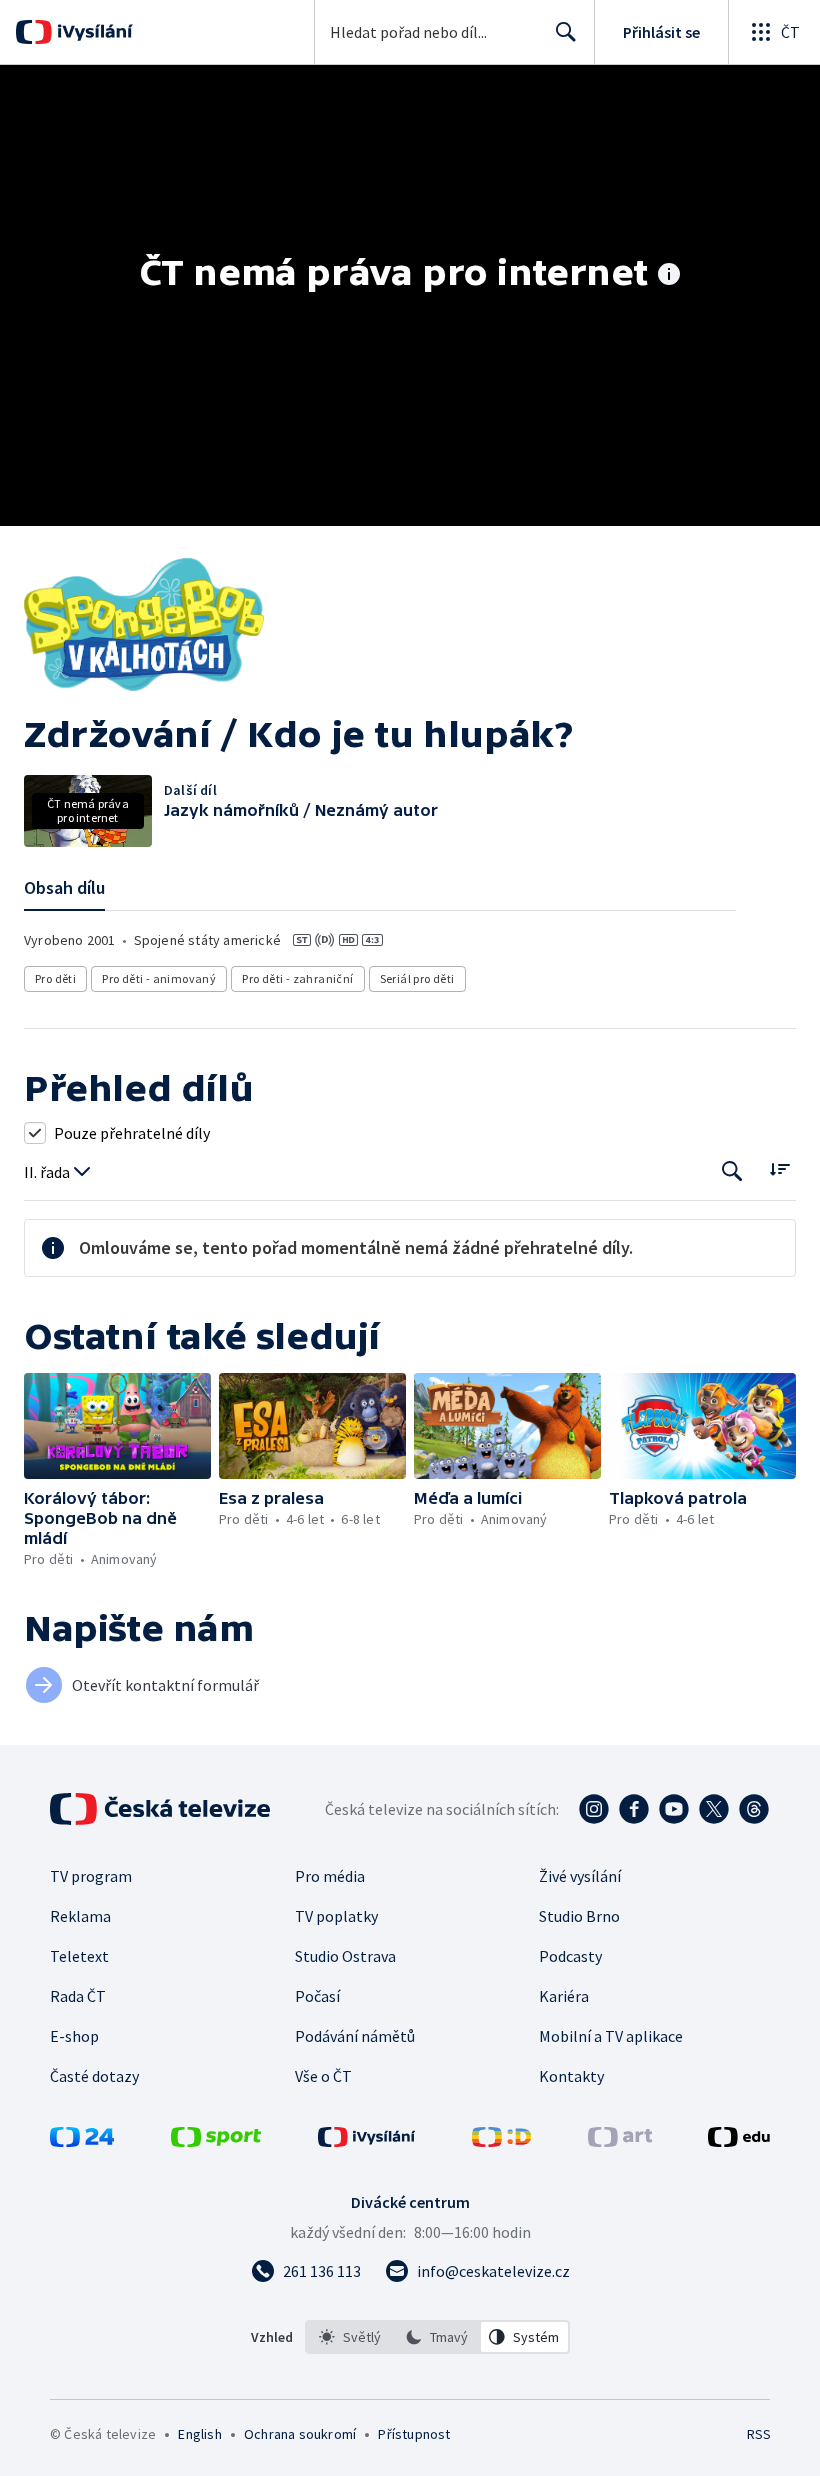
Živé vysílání (580, 1876)
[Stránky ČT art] (620, 2141)
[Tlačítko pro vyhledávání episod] (732, 1170)
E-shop (74, 2036)
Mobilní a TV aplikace (611, 2036)
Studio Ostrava (345, 1956)
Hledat (566, 32)
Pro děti (55, 978)
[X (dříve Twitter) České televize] (714, 1809)
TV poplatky (336, 1916)
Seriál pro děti (417, 978)
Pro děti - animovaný (159, 978)
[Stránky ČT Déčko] (501, 2141)
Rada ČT (78, 1996)
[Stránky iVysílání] (367, 2141)
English (199, 2434)
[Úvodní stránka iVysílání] (92, 32)
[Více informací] (669, 276)
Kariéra (564, 1996)
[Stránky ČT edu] (739, 2141)
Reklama (80, 1916)
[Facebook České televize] (634, 1809)
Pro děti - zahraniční (297, 978)
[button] (117, 1425)
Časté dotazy (94, 2076)
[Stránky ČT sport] (216, 2141)
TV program (91, 1876)
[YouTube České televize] (674, 1809)
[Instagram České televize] (594, 1809)
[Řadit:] (779, 1168)
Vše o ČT (323, 2076)
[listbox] (437, 2337)
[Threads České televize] (754, 1809)
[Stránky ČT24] (82, 2141)
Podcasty (570, 1956)
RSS (758, 2434)
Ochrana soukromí (300, 2434)
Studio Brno (579, 1916)
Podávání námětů (355, 2036)
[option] (350, 2337)
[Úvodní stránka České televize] (162, 1809)
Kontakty (571, 2076)
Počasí (317, 1996)
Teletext (79, 1956)
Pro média (330, 1876)
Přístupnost (414, 2434)
